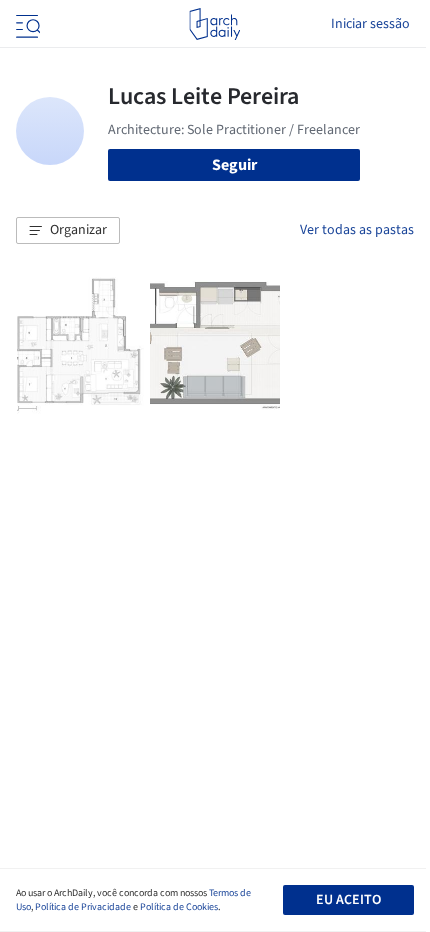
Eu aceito (348, 900)
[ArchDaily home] (214, 24)
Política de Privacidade (83, 907)
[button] (68, 231)
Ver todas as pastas (357, 230)
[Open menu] (26, 24)
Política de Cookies (179, 907)
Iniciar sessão (370, 24)
